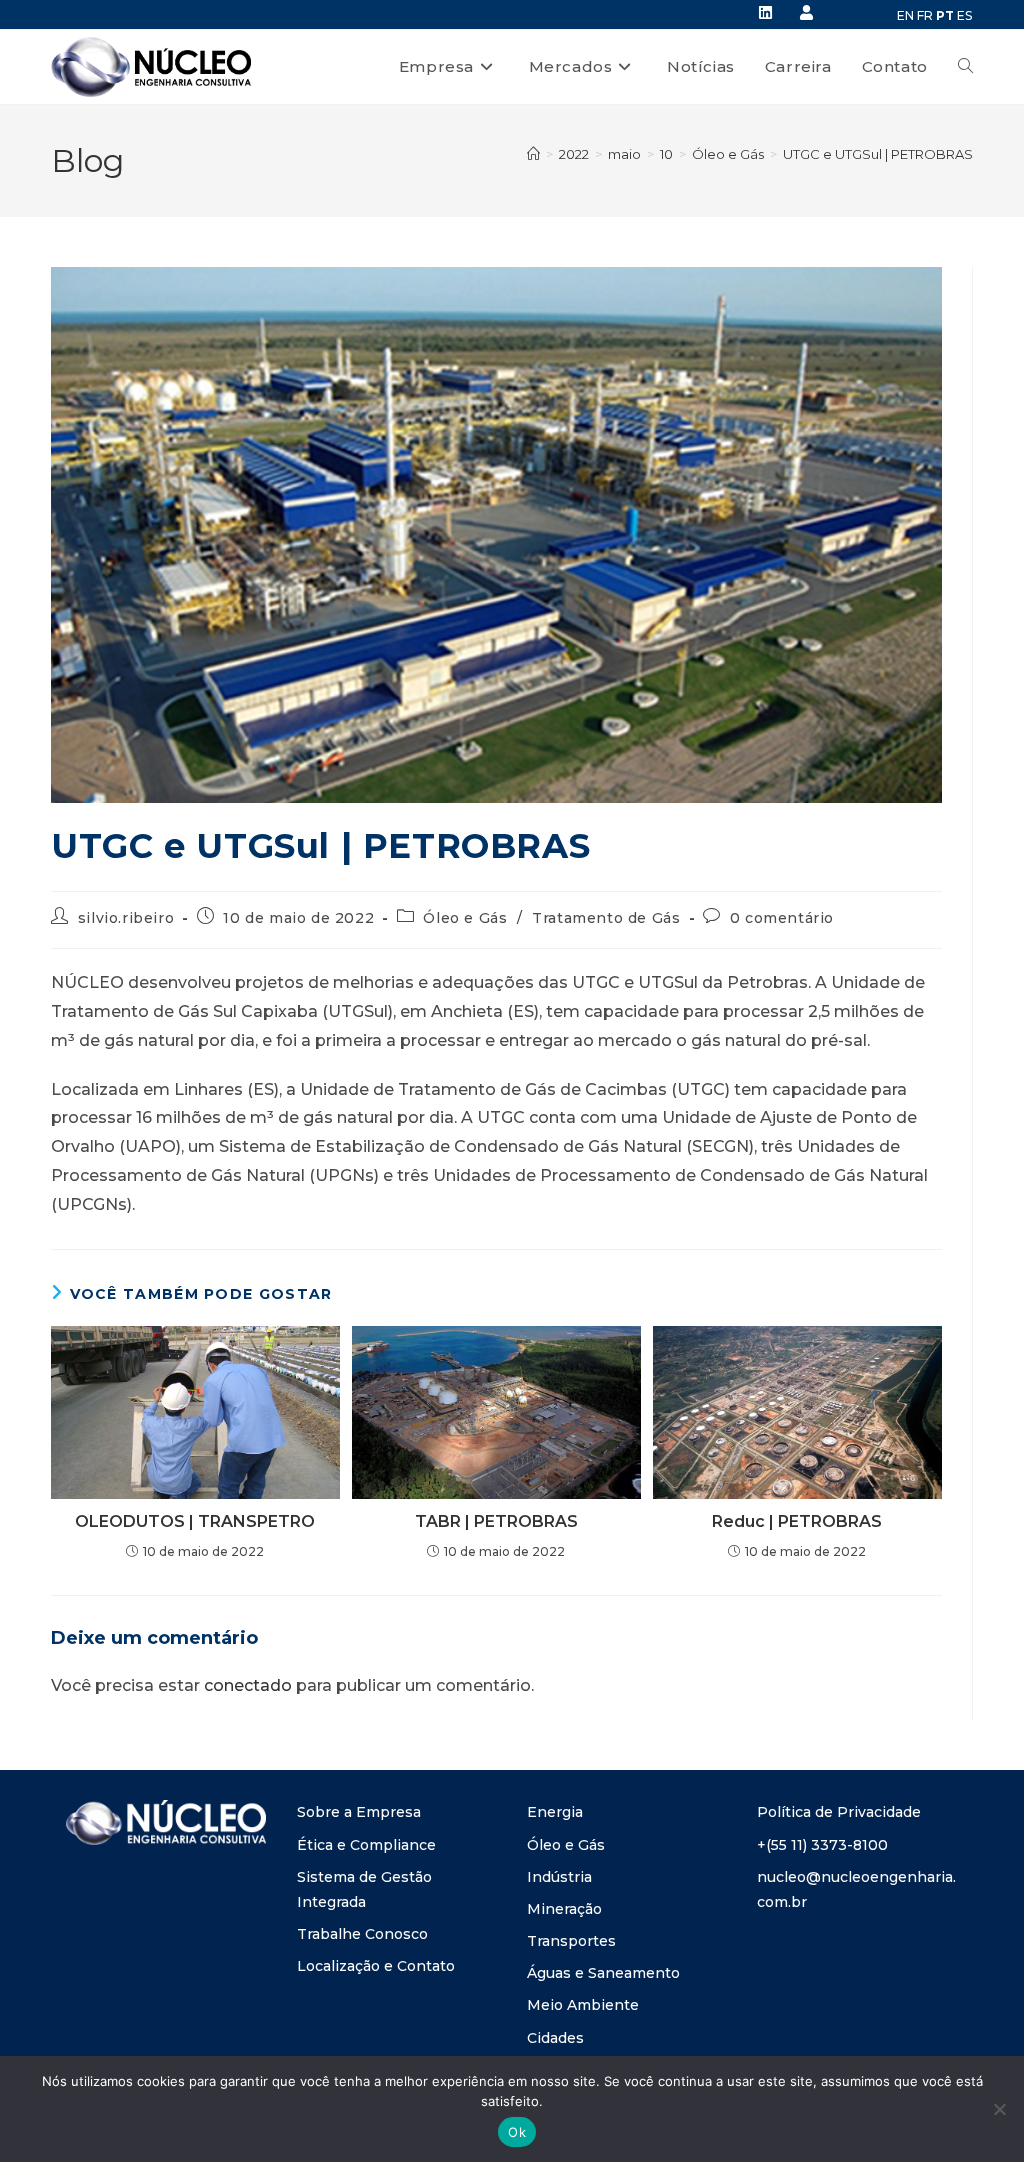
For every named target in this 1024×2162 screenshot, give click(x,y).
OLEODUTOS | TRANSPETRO (195, 1521)
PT (945, 15)
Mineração (564, 1909)
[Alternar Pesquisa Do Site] (965, 67)
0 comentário (782, 918)
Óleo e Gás (465, 918)
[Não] (999, 2109)
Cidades (555, 2038)
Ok (517, 2132)
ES (964, 15)
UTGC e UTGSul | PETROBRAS (878, 154)
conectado (248, 1685)
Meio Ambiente (583, 2005)
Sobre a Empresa (359, 1812)
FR (925, 15)
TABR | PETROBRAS (496, 1521)
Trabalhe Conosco (362, 1934)
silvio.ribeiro (126, 918)
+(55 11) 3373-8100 (822, 1845)
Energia (555, 1812)
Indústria (559, 1877)
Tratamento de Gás (606, 918)
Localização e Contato (376, 1966)
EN (905, 15)
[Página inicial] (533, 154)
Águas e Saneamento (603, 1973)
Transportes (571, 1941)
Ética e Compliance (366, 1845)
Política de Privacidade (839, 1812)
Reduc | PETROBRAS (797, 1521)
